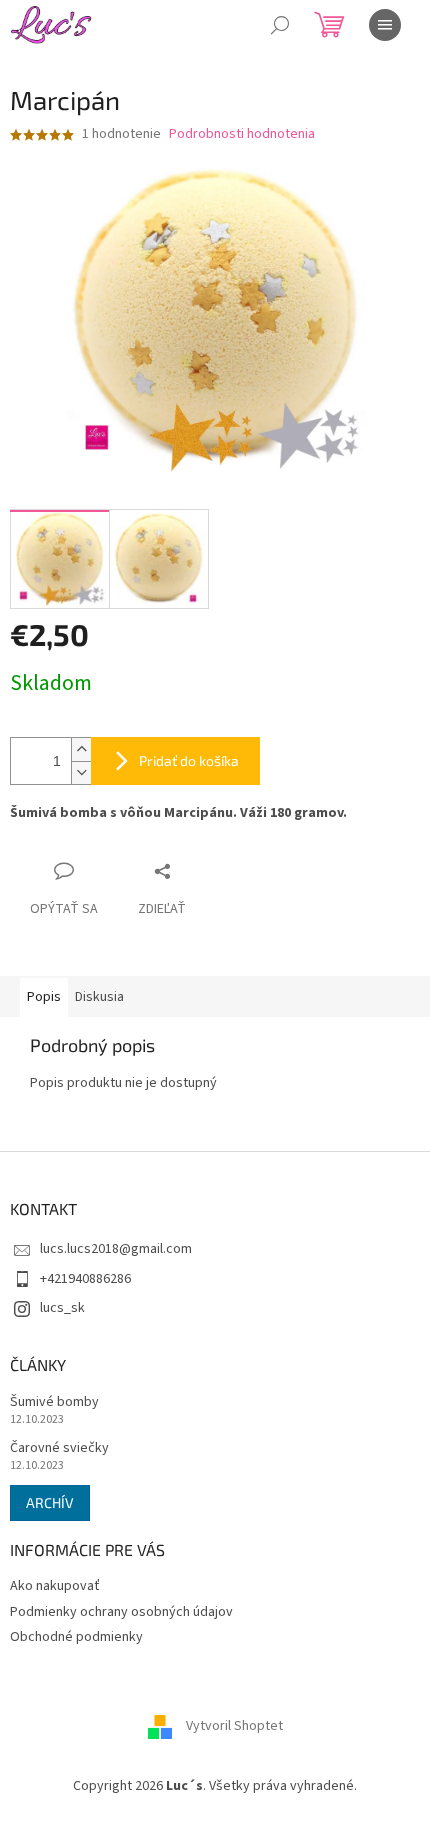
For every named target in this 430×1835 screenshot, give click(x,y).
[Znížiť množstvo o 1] (81, 772)
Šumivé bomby (54, 1402)
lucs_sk (62, 1308)
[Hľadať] (280, 25)
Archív (50, 1502)
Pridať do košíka (189, 760)
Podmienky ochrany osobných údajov (121, 1612)
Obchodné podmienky (76, 1637)
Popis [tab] (44, 997)
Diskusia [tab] (99, 997)
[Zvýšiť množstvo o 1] (81, 749)
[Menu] (385, 25)
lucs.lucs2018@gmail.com (116, 1249)
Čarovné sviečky (59, 1448)
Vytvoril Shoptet (234, 1727)
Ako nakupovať (55, 1586)
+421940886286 (85, 1279)
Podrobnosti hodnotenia (242, 134)
